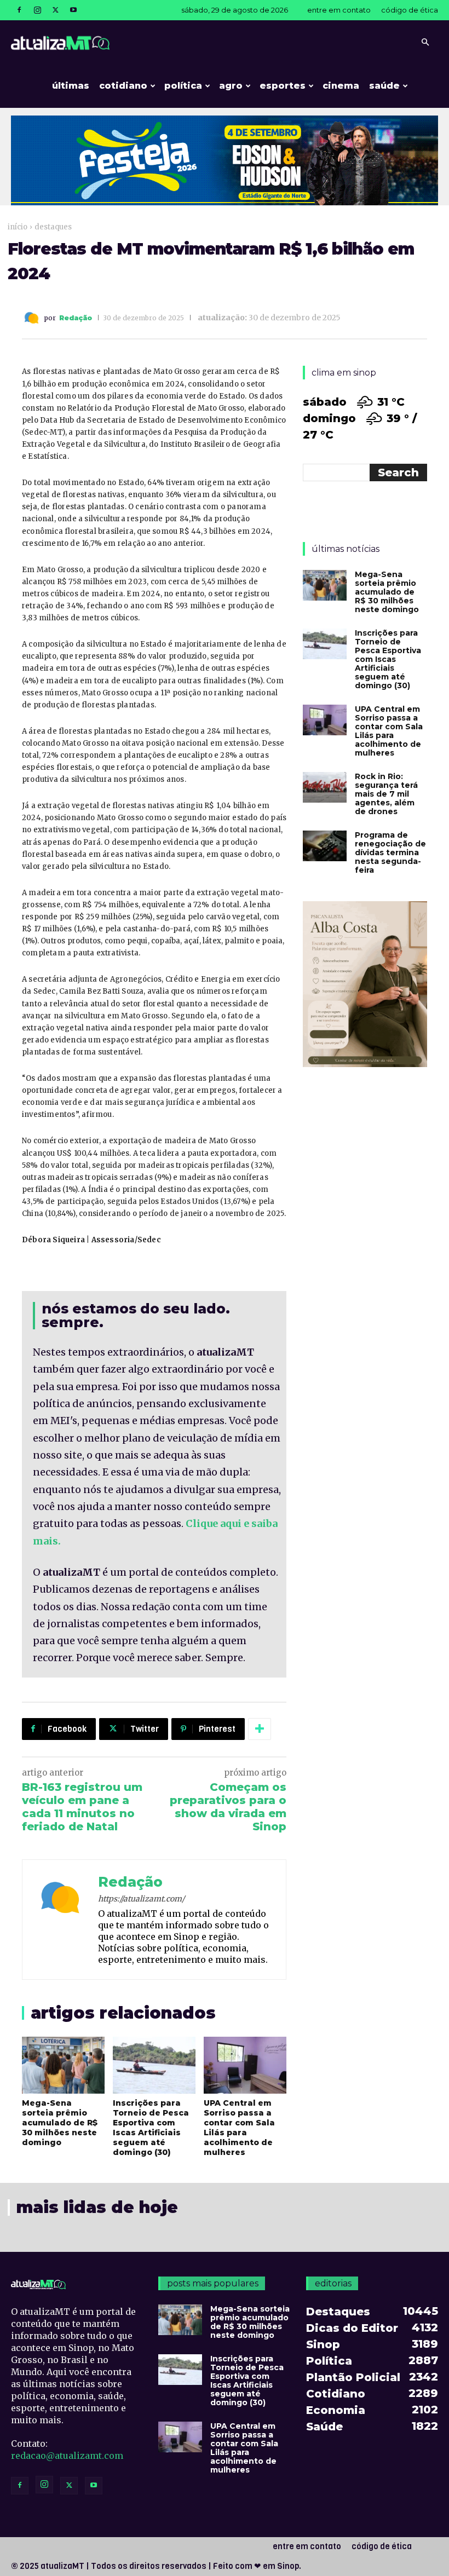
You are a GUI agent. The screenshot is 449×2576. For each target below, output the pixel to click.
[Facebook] (19, 10)
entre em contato (339, 10)
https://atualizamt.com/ (141, 1899)
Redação (76, 318)
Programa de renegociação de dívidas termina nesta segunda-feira (390, 852)
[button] (425, 42)
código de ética (410, 10)
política (183, 86)
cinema (341, 86)
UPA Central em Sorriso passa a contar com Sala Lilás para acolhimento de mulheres (239, 2128)
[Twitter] (55, 10)
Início (18, 227)
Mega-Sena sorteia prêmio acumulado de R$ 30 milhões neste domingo (60, 2123)
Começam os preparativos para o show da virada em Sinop (228, 1807)
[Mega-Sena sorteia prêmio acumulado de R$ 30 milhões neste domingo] (63, 2065)
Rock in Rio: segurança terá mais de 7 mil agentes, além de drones (386, 794)
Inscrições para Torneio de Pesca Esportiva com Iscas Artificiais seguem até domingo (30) (151, 2128)
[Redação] (33, 318)
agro (231, 86)
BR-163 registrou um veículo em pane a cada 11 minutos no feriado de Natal (82, 1807)
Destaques (53, 227)
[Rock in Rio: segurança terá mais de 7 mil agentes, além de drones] (325, 787)
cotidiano (123, 86)
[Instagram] (37, 10)
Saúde (384, 86)
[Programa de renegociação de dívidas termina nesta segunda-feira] (325, 846)
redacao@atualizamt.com (67, 2456)
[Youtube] (73, 10)
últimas (71, 86)
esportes (283, 86)
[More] (260, 1729)
